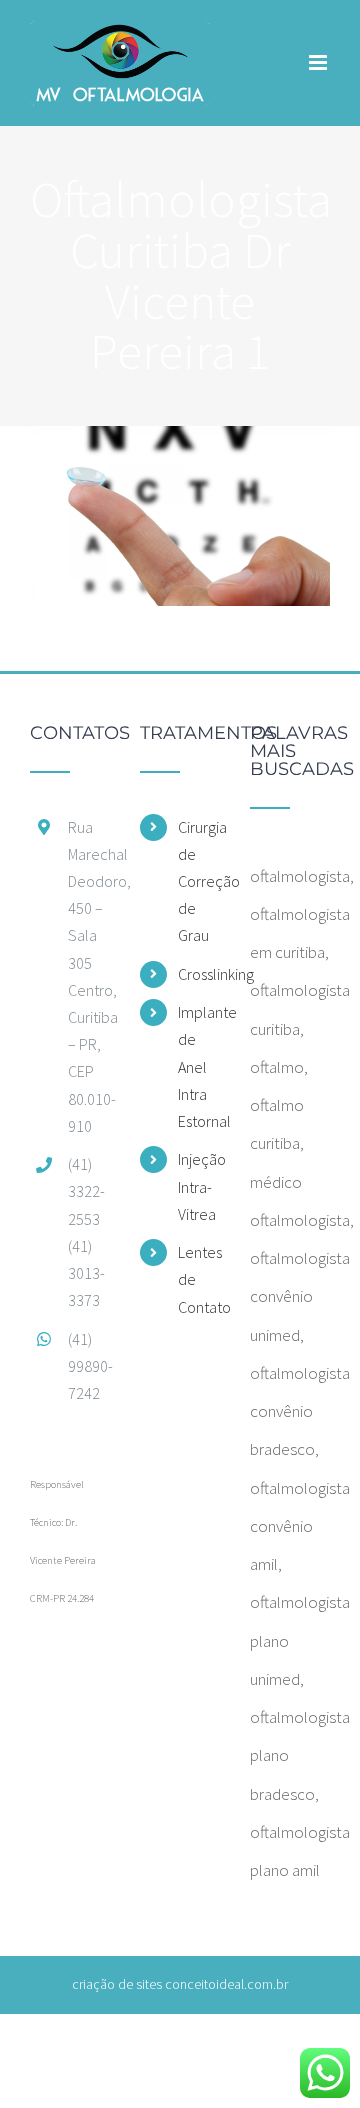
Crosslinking (199, 974)
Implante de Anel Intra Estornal (199, 1066)
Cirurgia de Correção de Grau (199, 881)
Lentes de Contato (199, 1279)
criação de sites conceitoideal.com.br (180, 1984)
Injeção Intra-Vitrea (199, 1186)
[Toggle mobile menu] (319, 62)
